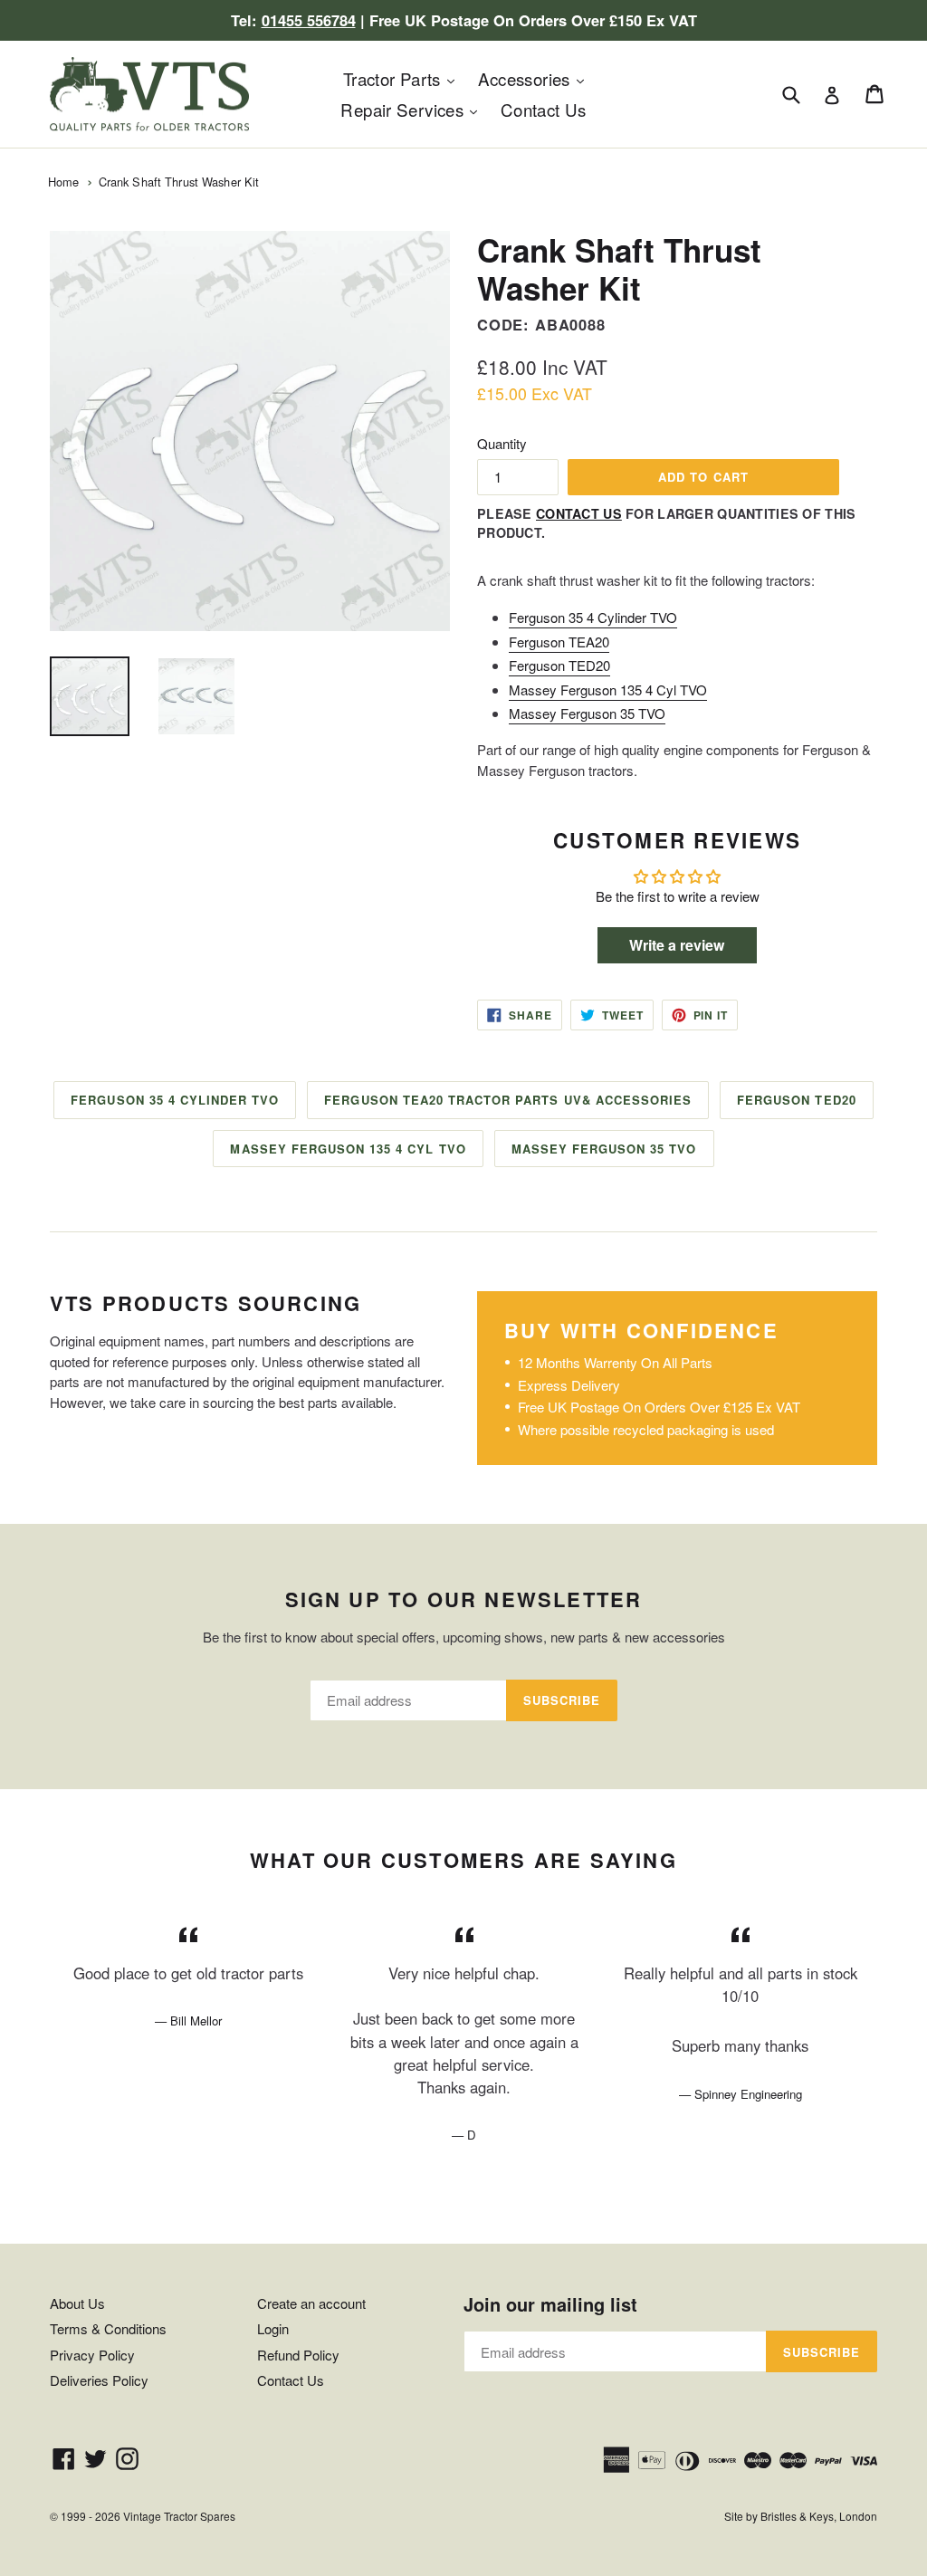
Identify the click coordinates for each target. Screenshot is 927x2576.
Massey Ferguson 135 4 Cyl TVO (608, 689)
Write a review (677, 945)
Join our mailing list (550, 2304)
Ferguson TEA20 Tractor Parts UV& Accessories (508, 1100)
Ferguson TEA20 (559, 642)
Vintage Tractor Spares (179, 2516)
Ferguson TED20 (559, 665)
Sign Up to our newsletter (464, 1599)
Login (273, 2328)
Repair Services (413, 109)
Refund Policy (298, 2355)
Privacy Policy (92, 2355)
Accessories (536, 78)
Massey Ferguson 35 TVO (587, 713)
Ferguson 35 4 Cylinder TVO (593, 617)
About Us (77, 2303)
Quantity (502, 443)
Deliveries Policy (99, 2380)
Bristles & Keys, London (819, 2516)
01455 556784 (309, 20)
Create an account (311, 2303)
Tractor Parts (403, 78)
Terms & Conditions (108, 2328)
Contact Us (544, 109)
